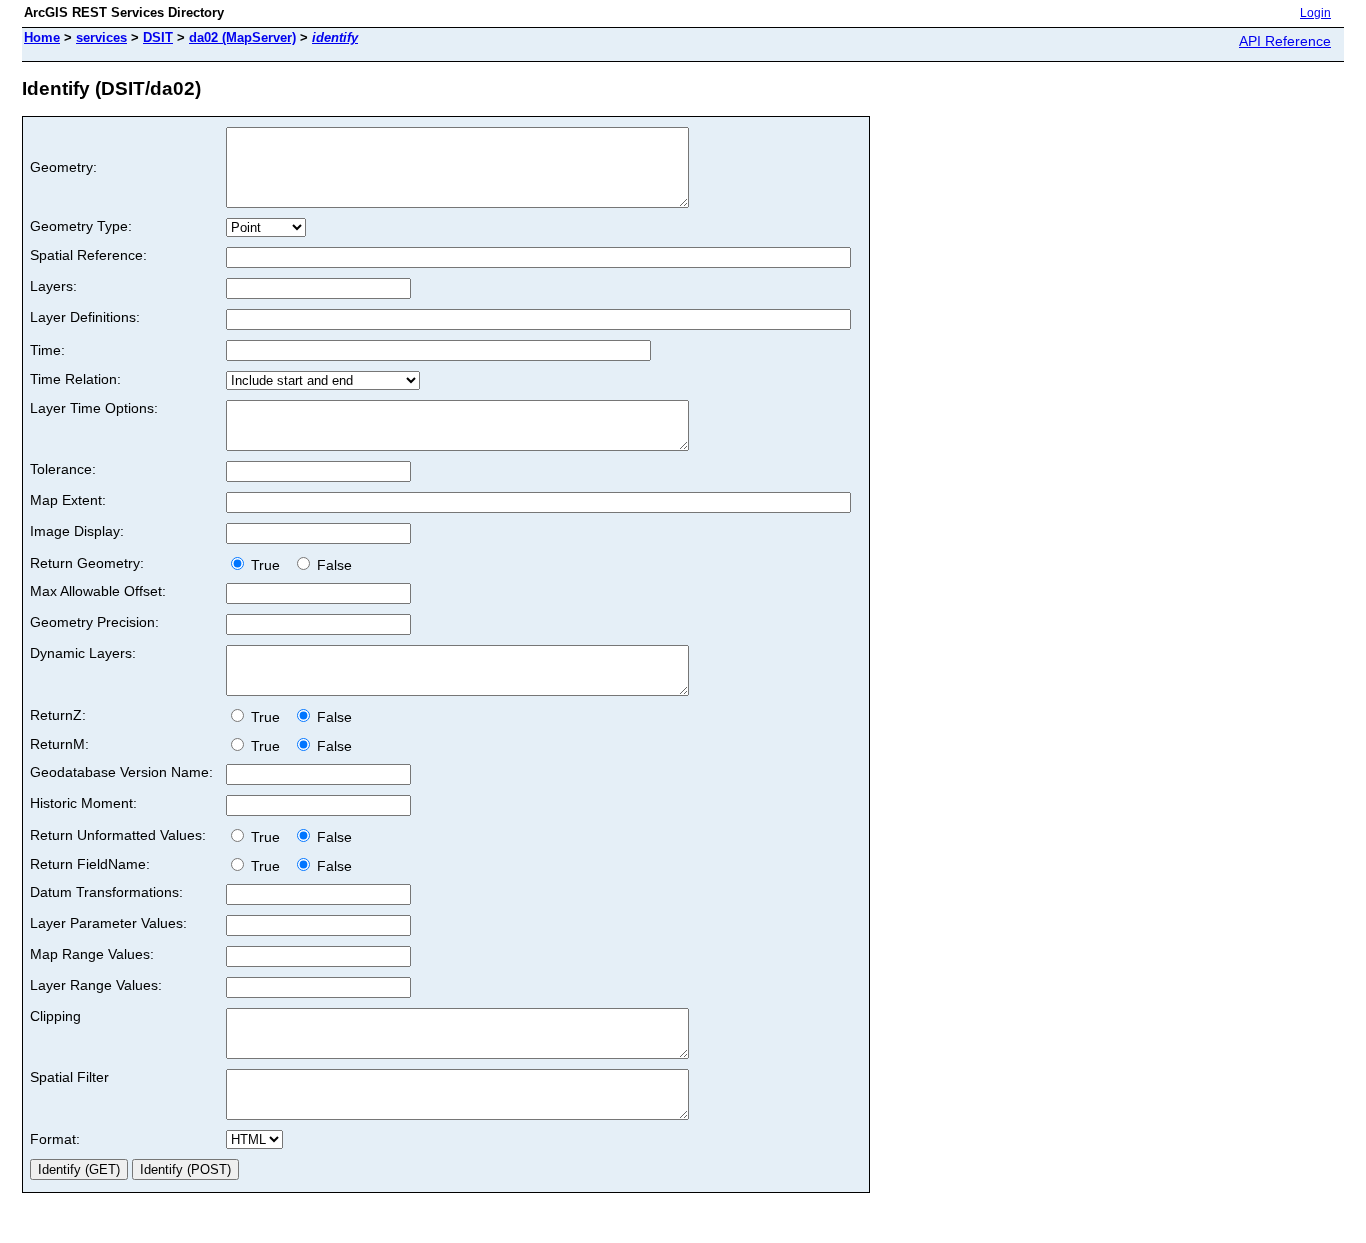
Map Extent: (68, 500)
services (101, 37)
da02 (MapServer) (242, 37)
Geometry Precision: (94, 622)
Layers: (53, 286)
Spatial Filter (69, 1077)
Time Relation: (75, 379)
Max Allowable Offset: (98, 591)
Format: (55, 1139)
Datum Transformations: (106, 892)
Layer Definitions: (85, 317)
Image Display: (77, 531)
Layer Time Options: (94, 408)
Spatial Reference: (88, 255)
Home (42, 37)
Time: (47, 350)
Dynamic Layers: (83, 653)
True (267, 565)
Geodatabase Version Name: (121, 772)
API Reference (1285, 41)
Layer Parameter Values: (108, 923)
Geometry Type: (81, 226)
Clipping (55, 1016)
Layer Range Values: (96, 985)
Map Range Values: (92, 954)
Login (1315, 13)
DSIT (158, 37)
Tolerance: (63, 469)
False (332, 565)
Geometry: (63, 167)
